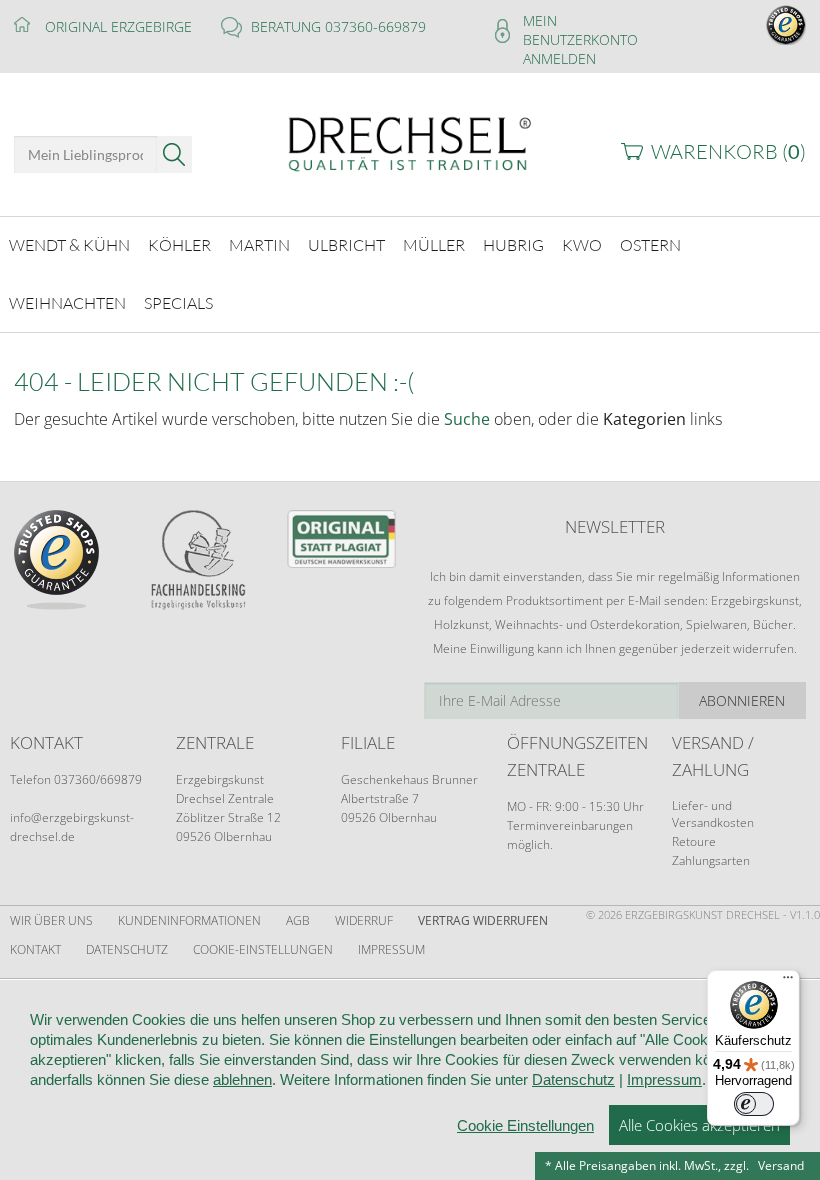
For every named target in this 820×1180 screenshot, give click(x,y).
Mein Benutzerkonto (580, 30)
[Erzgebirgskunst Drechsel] (409, 142)
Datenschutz (127, 949)
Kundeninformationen (189, 920)
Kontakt (35, 949)
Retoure (694, 841)
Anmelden (559, 58)
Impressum (391, 949)
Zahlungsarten (711, 860)
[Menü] (788, 982)
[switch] (754, 1104)
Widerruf (364, 920)
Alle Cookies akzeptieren (699, 1125)
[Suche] (174, 154)
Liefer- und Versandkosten (713, 814)
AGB (298, 920)
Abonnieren (742, 700)
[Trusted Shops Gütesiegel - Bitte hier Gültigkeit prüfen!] (786, 23)
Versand (781, 1165)
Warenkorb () (728, 151)
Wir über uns (51, 920)
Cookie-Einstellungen (263, 949)
